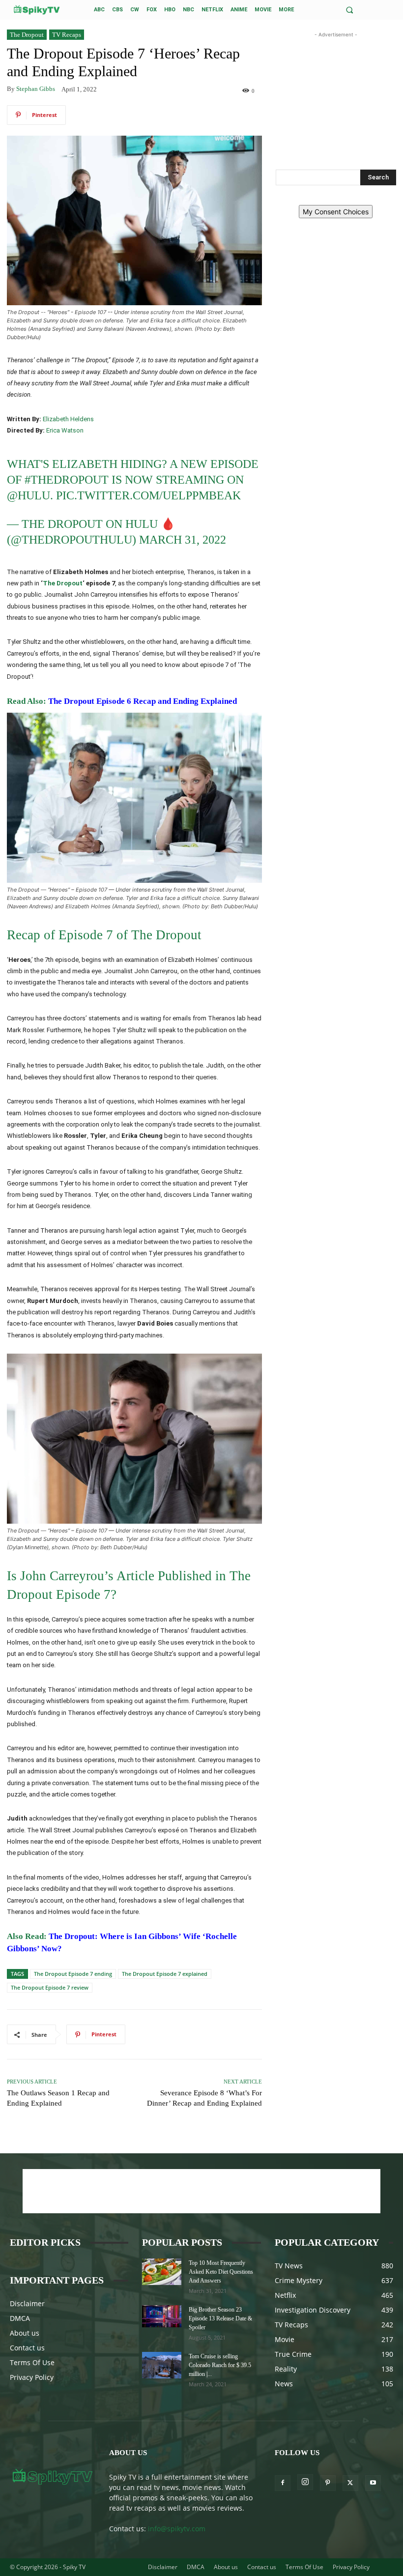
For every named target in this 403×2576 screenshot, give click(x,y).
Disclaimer (27, 2303)
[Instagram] (305, 2482)
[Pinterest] (328, 2483)
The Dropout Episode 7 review (50, 1987)
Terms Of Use (32, 2362)
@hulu (29, 495)
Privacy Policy (32, 2377)
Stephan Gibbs (36, 89)
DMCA (20, 2318)
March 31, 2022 (183, 540)
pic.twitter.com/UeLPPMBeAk (148, 495)
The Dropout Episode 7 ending (73, 1974)
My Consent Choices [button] (336, 212)
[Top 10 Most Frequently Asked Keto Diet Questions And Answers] (162, 2272)
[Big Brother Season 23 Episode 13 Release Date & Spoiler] (162, 2316)
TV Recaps (67, 35)
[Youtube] (373, 2483)
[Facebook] (283, 2483)
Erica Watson (65, 430)
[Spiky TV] (37, 10)
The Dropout (27, 35)
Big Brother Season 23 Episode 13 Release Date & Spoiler (220, 2318)
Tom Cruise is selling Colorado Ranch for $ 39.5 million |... (220, 2365)
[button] (350, 10)
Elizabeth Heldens (68, 419)
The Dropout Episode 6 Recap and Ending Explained (143, 701)
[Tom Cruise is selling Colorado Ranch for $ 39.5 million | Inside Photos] (162, 2365)
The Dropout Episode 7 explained (165, 1974)
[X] (350, 2483)
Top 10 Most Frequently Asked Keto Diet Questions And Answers (221, 2272)
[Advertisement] (336, 89)
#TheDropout (67, 480)
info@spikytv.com (177, 2529)
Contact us (27, 2348)
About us (25, 2333)
